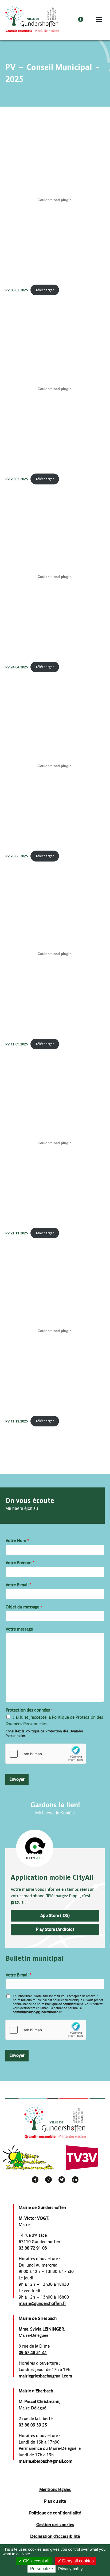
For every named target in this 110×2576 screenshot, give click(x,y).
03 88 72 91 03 (33, 2248)
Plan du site (55, 2501)
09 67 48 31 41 (33, 2353)
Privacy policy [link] (70, 2569)
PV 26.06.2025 (17, 856)
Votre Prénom (20, 1563)
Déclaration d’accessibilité (55, 2536)
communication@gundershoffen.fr (37, 2012)
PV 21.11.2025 (17, 1233)
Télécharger (45, 290)
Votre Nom (17, 1541)
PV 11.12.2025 (17, 1421)
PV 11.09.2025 (17, 1044)
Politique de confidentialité (64, 2004)
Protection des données (29, 1710)
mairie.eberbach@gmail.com (46, 2461)
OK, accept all (36, 2561)
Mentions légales (55, 2490)
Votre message (19, 1629)
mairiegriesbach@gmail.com (45, 2376)
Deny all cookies (77, 2561)
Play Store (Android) (55, 1929)
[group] (28, 2158)
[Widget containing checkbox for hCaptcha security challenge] (46, 1754)
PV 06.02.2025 (17, 290)
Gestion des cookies (55, 2525)
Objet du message (24, 1607)
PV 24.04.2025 (17, 667)
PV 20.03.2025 (17, 479)
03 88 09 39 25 (33, 2425)
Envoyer (17, 1779)
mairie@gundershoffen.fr (42, 2304)
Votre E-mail (19, 1585)
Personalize (42, 2569)
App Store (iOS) (55, 1916)
